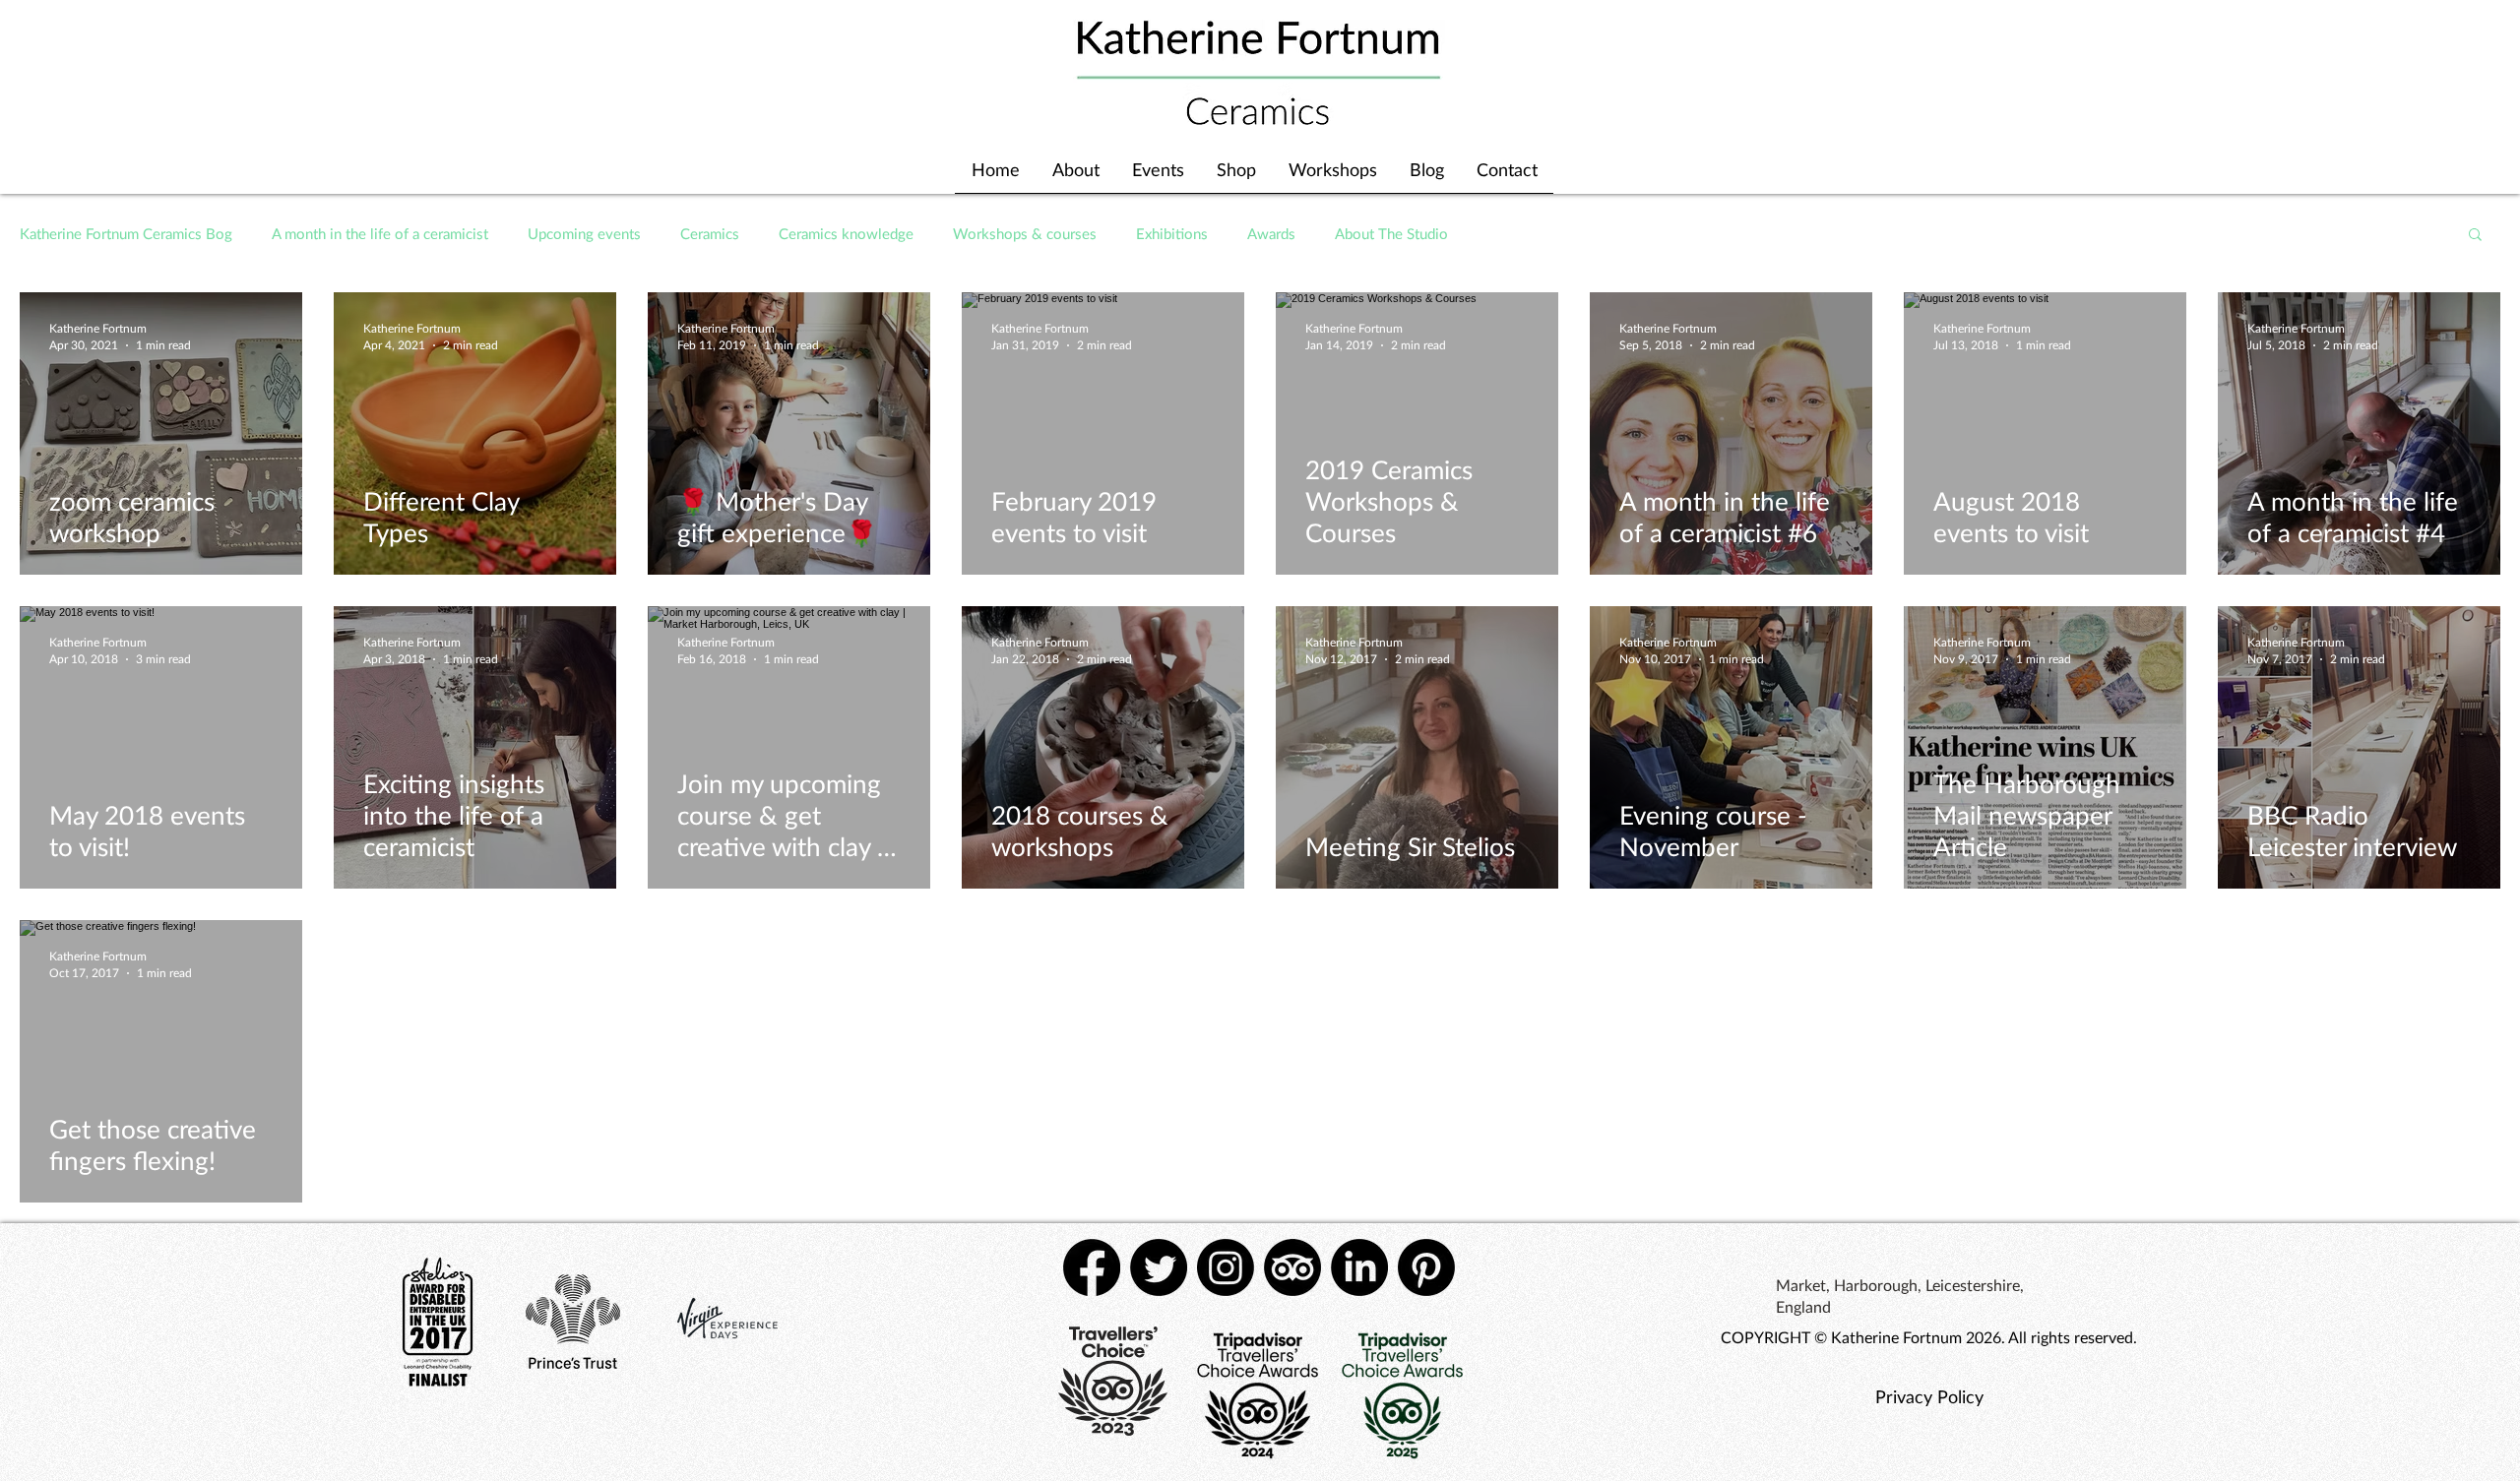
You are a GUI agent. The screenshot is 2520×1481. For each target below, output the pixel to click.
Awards (1271, 233)
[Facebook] (1092, 1267)
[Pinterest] (1426, 1267)
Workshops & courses (1025, 233)
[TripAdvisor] (1292, 1267)
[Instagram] (1226, 1267)
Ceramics (710, 233)
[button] (2475, 236)
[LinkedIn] (1359, 1267)
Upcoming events (584, 233)
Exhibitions (1172, 233)
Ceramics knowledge (846, 233)
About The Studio (1391, 233)
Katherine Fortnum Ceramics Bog (126, 233)
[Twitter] (1159, 1267)
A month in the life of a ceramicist (380, 233)
